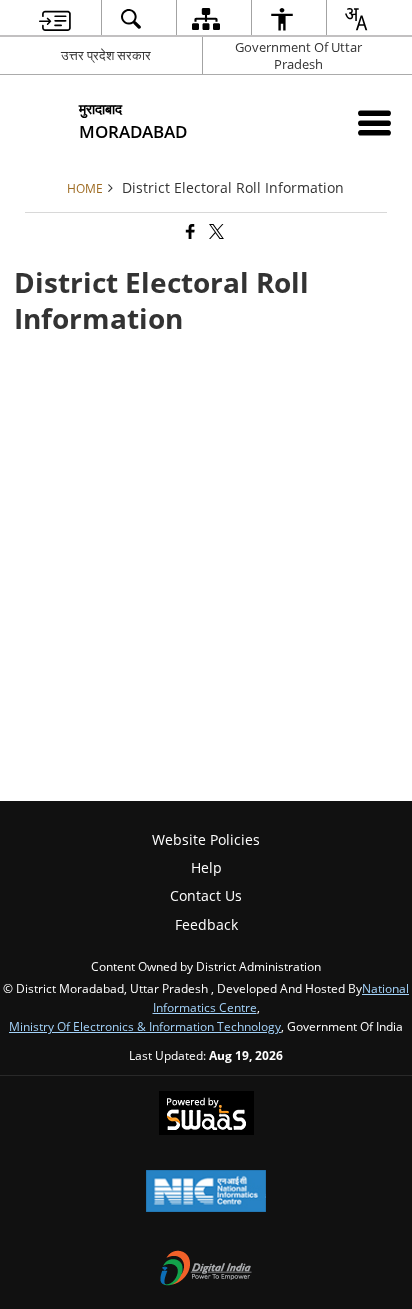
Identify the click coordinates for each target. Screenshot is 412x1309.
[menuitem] (55, 18)
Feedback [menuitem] (206, 924)
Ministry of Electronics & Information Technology (145, 1026)
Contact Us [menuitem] (206, 895)
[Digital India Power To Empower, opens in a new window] (206, 1270)
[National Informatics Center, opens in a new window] (206, 1193)
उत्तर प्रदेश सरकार (106, 55)
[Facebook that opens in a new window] (189, 232)
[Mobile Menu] (374, 122)
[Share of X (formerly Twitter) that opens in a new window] (215, 232)
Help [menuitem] (206, 867)
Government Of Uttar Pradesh (298, 55)
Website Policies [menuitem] (206, 839)
